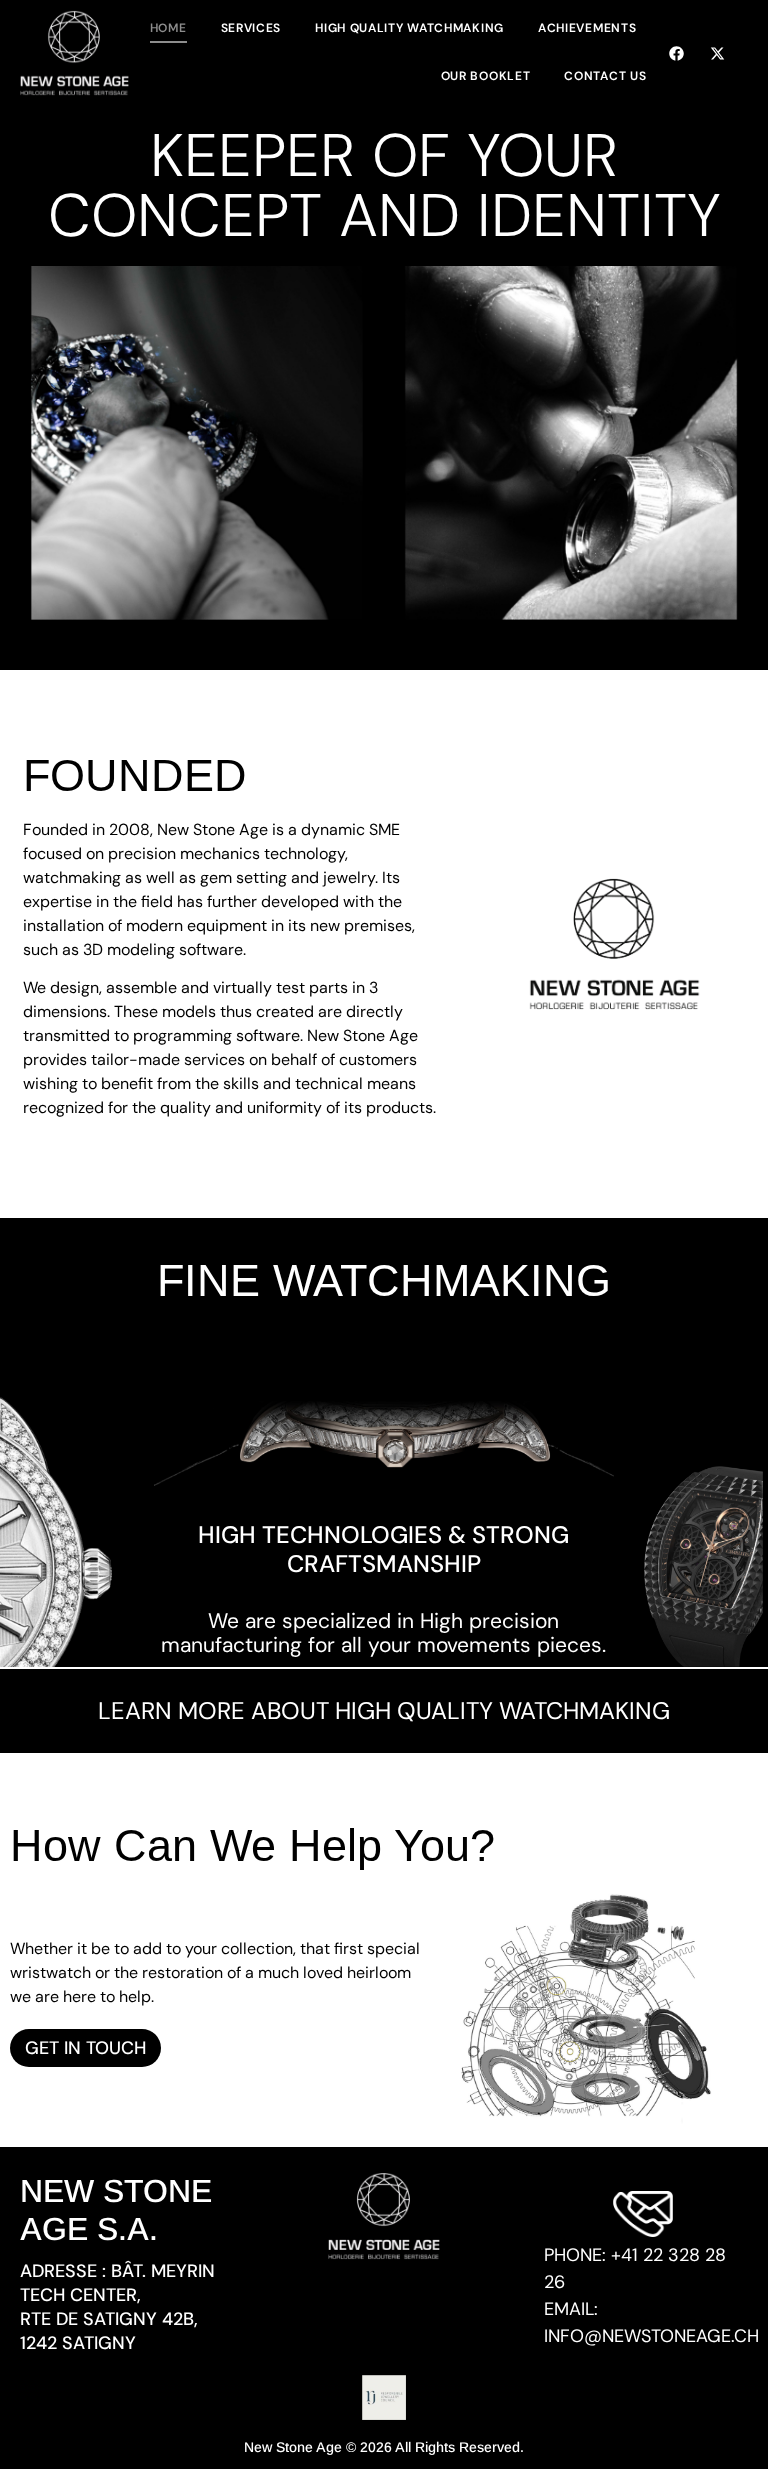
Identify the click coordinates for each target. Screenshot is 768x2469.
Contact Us (605, 76)
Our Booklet (486, 76)
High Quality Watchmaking (409, 28)
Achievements (587, 28)
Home (168, 28)
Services (251, 28)
